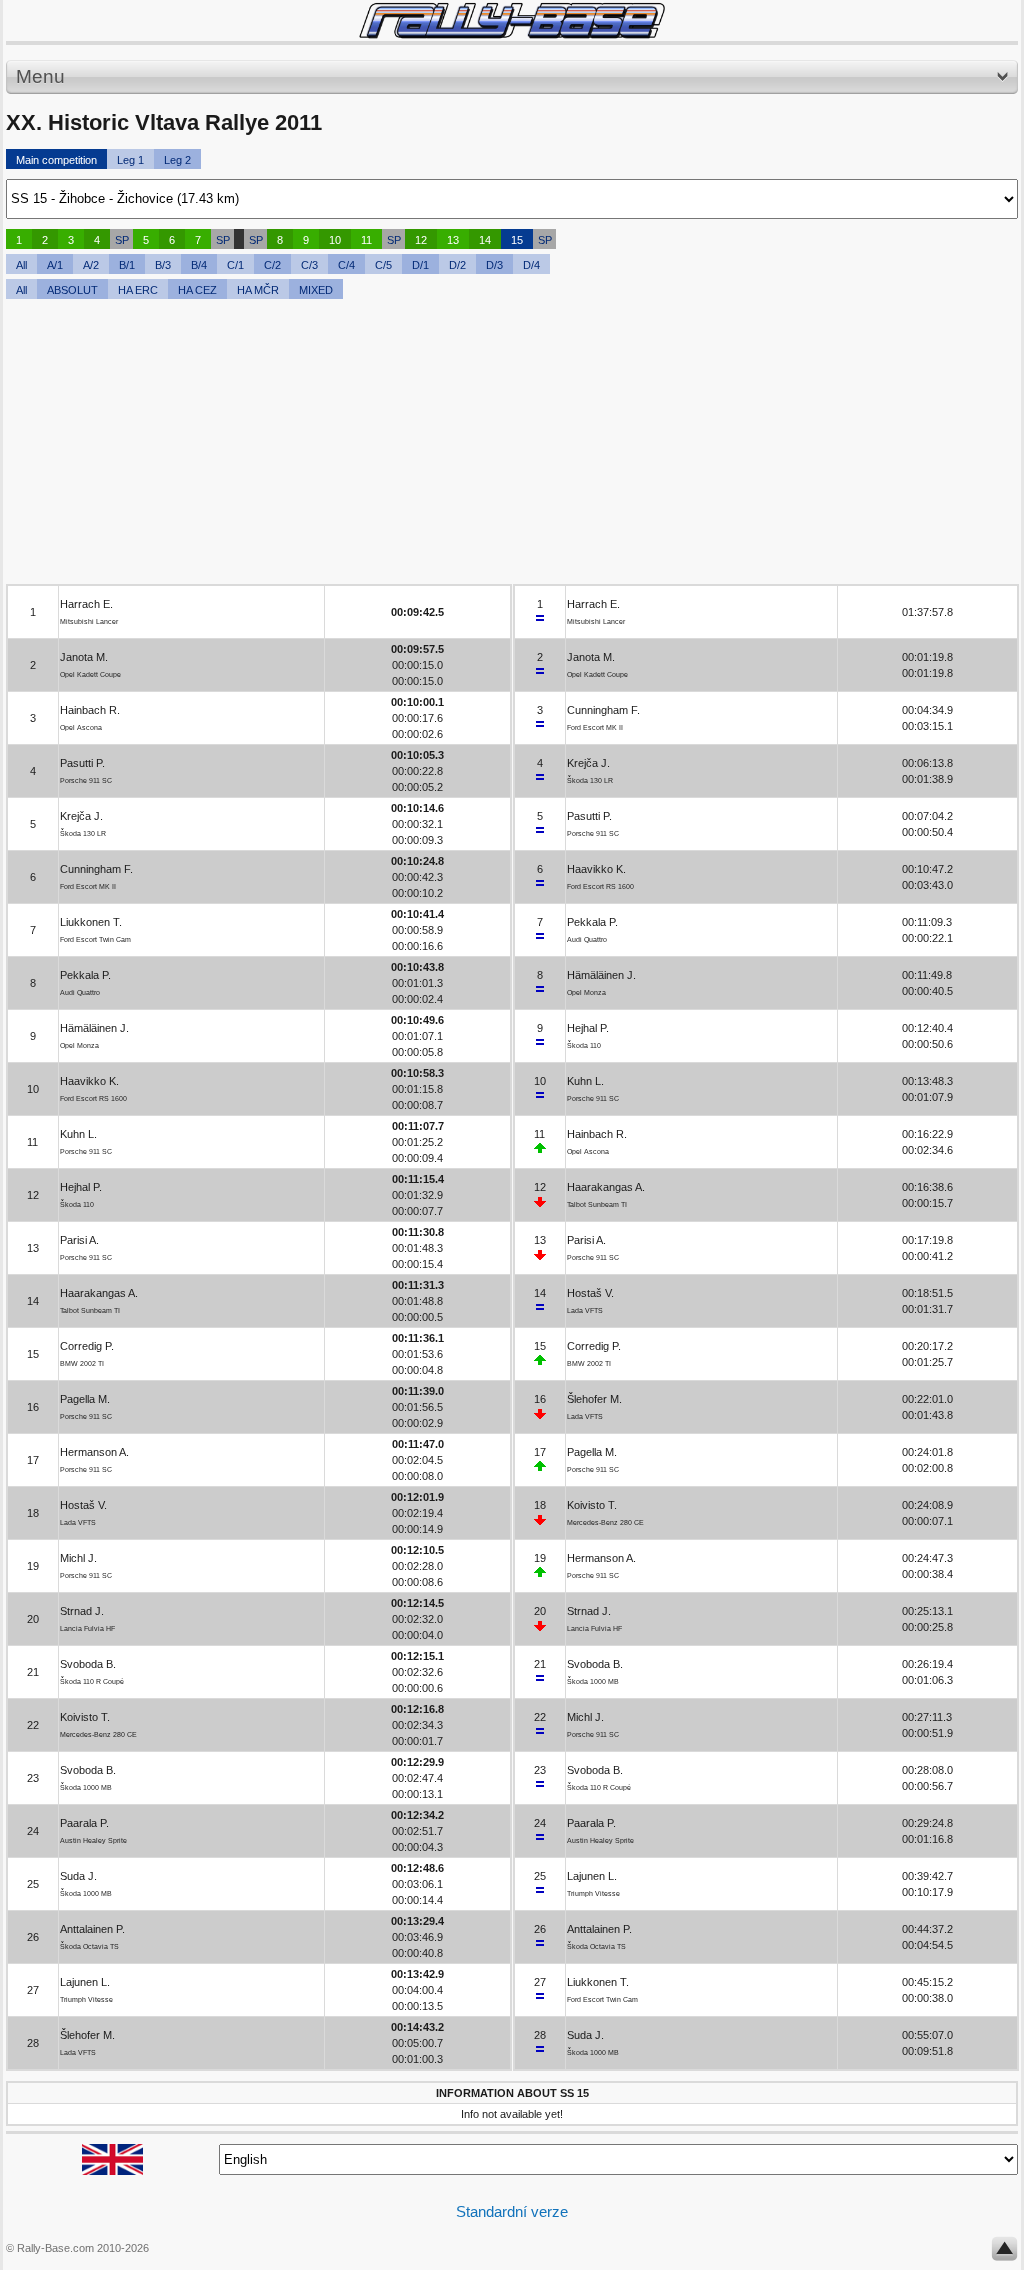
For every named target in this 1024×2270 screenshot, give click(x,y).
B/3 (163, 265)
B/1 (127, 265)
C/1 (235, 265)
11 (366, 240)
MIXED (316, 290)
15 (517, 240)
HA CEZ (197, 290)
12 (421, 240)
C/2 (272, 265)
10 (335, 240)
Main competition (56, 160)
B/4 (199, 265)
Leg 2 (177, 160)
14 (485, 240)
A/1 (55, 265)
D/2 (457, 265)
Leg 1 (130, 160)
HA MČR (258, 290)
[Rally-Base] (512, 20)
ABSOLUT (72, 290)
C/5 (383, 265)
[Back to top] (1004, 2253)
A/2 (91, 265)
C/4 (346, 265)
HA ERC (138, 290)
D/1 (420, 265)
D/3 (494, 265)
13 (453, 240)
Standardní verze (512, 2211)
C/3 (309, 265)
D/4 (531, 265)
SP (122, 240)
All (21, 265)
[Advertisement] (512, 444)
